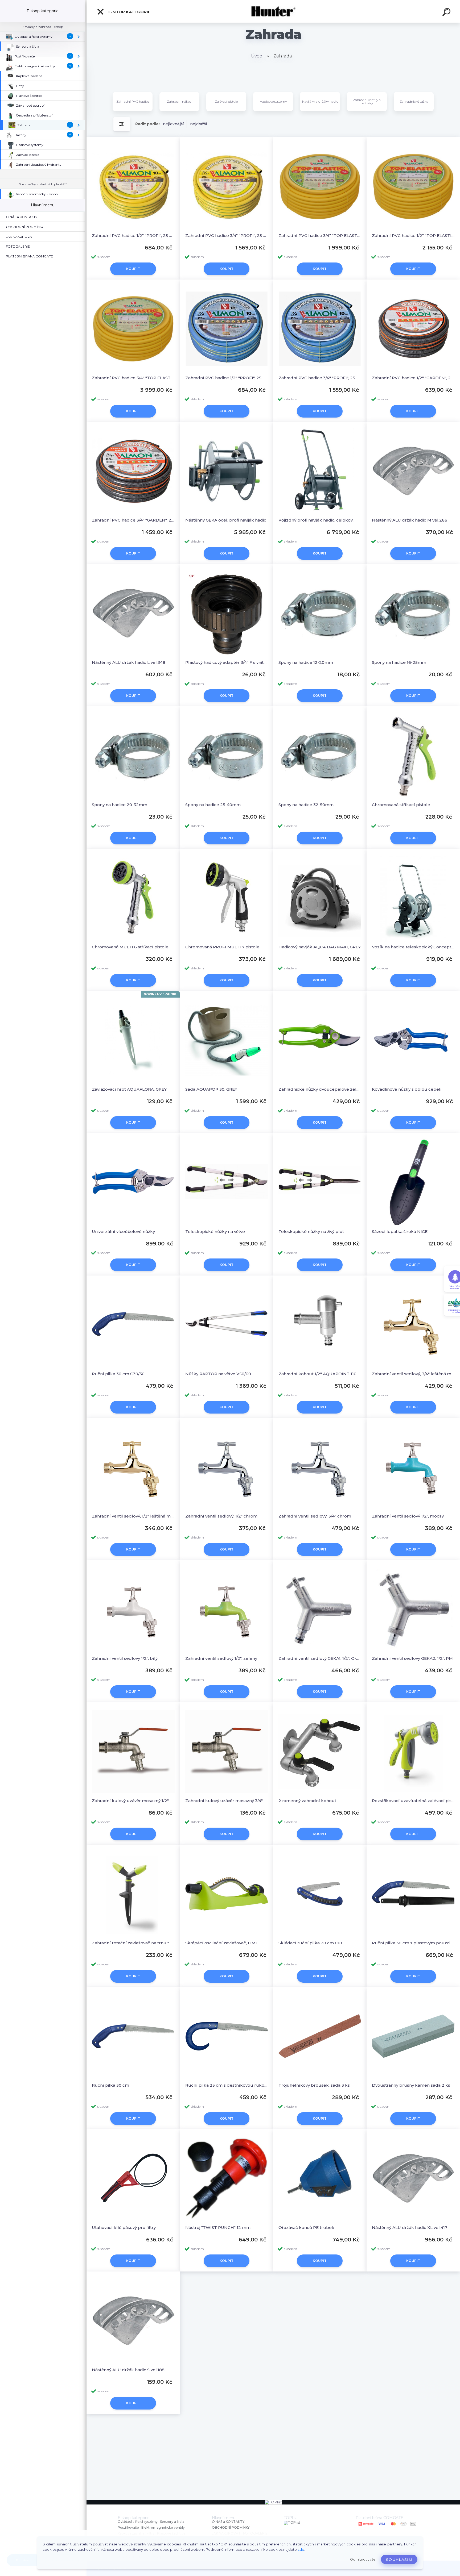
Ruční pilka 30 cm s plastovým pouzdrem (413, 1943)
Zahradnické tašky (414, 101)
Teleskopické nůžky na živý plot (311, 1231)
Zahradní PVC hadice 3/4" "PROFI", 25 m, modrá (320, 378)
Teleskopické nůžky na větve (215, 1231)
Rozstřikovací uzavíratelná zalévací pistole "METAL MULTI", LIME (413, 1801)
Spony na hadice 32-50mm (306, 805)
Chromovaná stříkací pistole (401, 805)
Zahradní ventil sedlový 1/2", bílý (125, 1658)
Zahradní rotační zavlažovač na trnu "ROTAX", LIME (133, 1943)
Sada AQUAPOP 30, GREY (211, 1089)
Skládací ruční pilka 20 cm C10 (310, 1943)
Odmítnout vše (363, 2559)
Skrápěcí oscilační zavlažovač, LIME (222, 1943)
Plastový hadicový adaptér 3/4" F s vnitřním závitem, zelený (227, 662)
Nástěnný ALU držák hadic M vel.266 (410, 520)
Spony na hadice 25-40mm (213, 805)
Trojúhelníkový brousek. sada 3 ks (314, 2085)
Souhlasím (399, 2560)
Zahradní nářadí (180, 101)
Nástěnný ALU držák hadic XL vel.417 (410, 2227)
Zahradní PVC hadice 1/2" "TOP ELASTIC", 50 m (413, 235)
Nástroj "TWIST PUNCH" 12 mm (218, 2227)
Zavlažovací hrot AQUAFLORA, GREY (129, 1089)
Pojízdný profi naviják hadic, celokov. (316, 520)
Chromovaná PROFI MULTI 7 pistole (222, 947)
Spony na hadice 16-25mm (399, 662)
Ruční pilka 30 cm (110, 2085)
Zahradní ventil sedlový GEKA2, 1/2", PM (412, 1658)
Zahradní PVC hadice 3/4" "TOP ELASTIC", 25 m (320, 235)
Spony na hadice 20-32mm (120, 805)
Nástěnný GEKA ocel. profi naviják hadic (226, 520)
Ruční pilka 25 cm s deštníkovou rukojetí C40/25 (227, 2085)
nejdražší (198, 124)
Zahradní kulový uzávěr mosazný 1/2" (130, 1801)
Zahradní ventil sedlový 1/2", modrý (408, 1516)
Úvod (257, 56)
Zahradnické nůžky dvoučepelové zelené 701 (320, 1089)
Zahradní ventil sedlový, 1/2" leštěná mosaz (133, 1516)
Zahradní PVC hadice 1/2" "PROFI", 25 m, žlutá (133, 235)
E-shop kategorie (129, 12)
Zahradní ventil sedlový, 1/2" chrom (221, 1516)
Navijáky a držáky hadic (320, 101)
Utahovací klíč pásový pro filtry (124, 2227)
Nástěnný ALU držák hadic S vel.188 (128, 2370)
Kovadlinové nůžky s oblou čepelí (407, 1089)
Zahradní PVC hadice (133, 101)
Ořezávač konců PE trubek (306, 2227)
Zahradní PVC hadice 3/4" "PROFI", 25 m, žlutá (227, 235)
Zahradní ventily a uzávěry (367, 101)
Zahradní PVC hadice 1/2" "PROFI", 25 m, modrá (227, 378)
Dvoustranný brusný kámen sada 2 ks (411, 2085)
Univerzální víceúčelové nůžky (123, 1231)
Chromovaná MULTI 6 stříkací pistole (130, 947)
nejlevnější (173, 124)
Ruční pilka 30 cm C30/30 (118, 1374)
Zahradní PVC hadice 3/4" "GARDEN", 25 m (133, 520)
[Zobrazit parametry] (122, 124)
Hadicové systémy (273, 101)
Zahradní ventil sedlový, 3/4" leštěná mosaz (413, 1374)
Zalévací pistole (226, 101)
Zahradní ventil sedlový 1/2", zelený (221, 1658)
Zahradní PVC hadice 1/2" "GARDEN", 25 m (413, 378)
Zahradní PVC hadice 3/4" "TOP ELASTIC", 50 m (133, 378)
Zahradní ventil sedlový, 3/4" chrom (315, 1516)
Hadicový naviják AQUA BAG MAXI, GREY (320, 947)
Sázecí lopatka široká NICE (400, 1231)
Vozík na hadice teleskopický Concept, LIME (413, 947)
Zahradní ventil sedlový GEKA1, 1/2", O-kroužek (320, 1658)
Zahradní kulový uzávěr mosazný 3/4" (224, 1801)
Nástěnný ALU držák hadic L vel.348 (129, 662)
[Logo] (273, 11)
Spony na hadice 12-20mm (306, 662)
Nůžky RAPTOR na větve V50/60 (218, 1374)
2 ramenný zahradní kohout (307, 1801)
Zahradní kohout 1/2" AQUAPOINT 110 (317, 1374)
